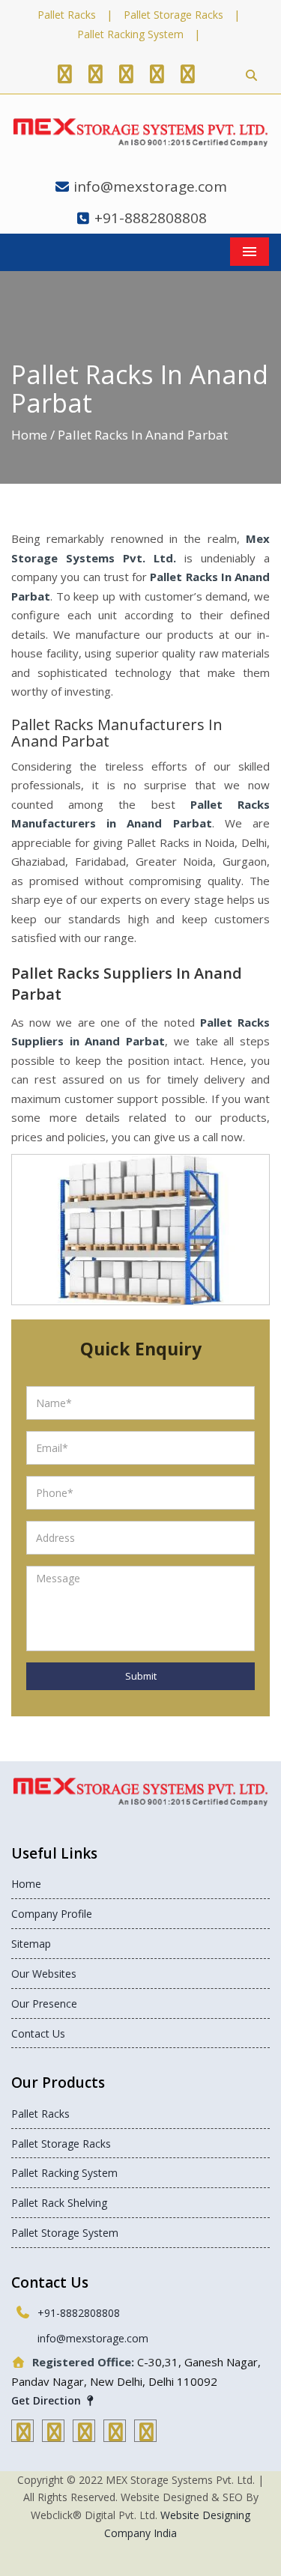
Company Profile (52, 1914)
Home (29, 435)
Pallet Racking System (130, 34)
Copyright (40, 2480)
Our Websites (44, 1974)
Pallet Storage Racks (173, 15)
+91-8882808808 (151, 218)
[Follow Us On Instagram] (126, 73)
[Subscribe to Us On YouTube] (187, 73)
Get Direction (48, 2400)
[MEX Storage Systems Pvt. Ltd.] (140, 133)
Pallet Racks (67, 15)
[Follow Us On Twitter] (95, 73)
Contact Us (38, 2033)
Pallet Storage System (65, 2233)
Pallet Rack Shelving (59, 2203)
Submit (141, 1676)
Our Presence (44, 2004)
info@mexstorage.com (150, 186)
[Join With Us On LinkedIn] (157, 73)
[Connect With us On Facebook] (64, 73)
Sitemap (31, 1944)
